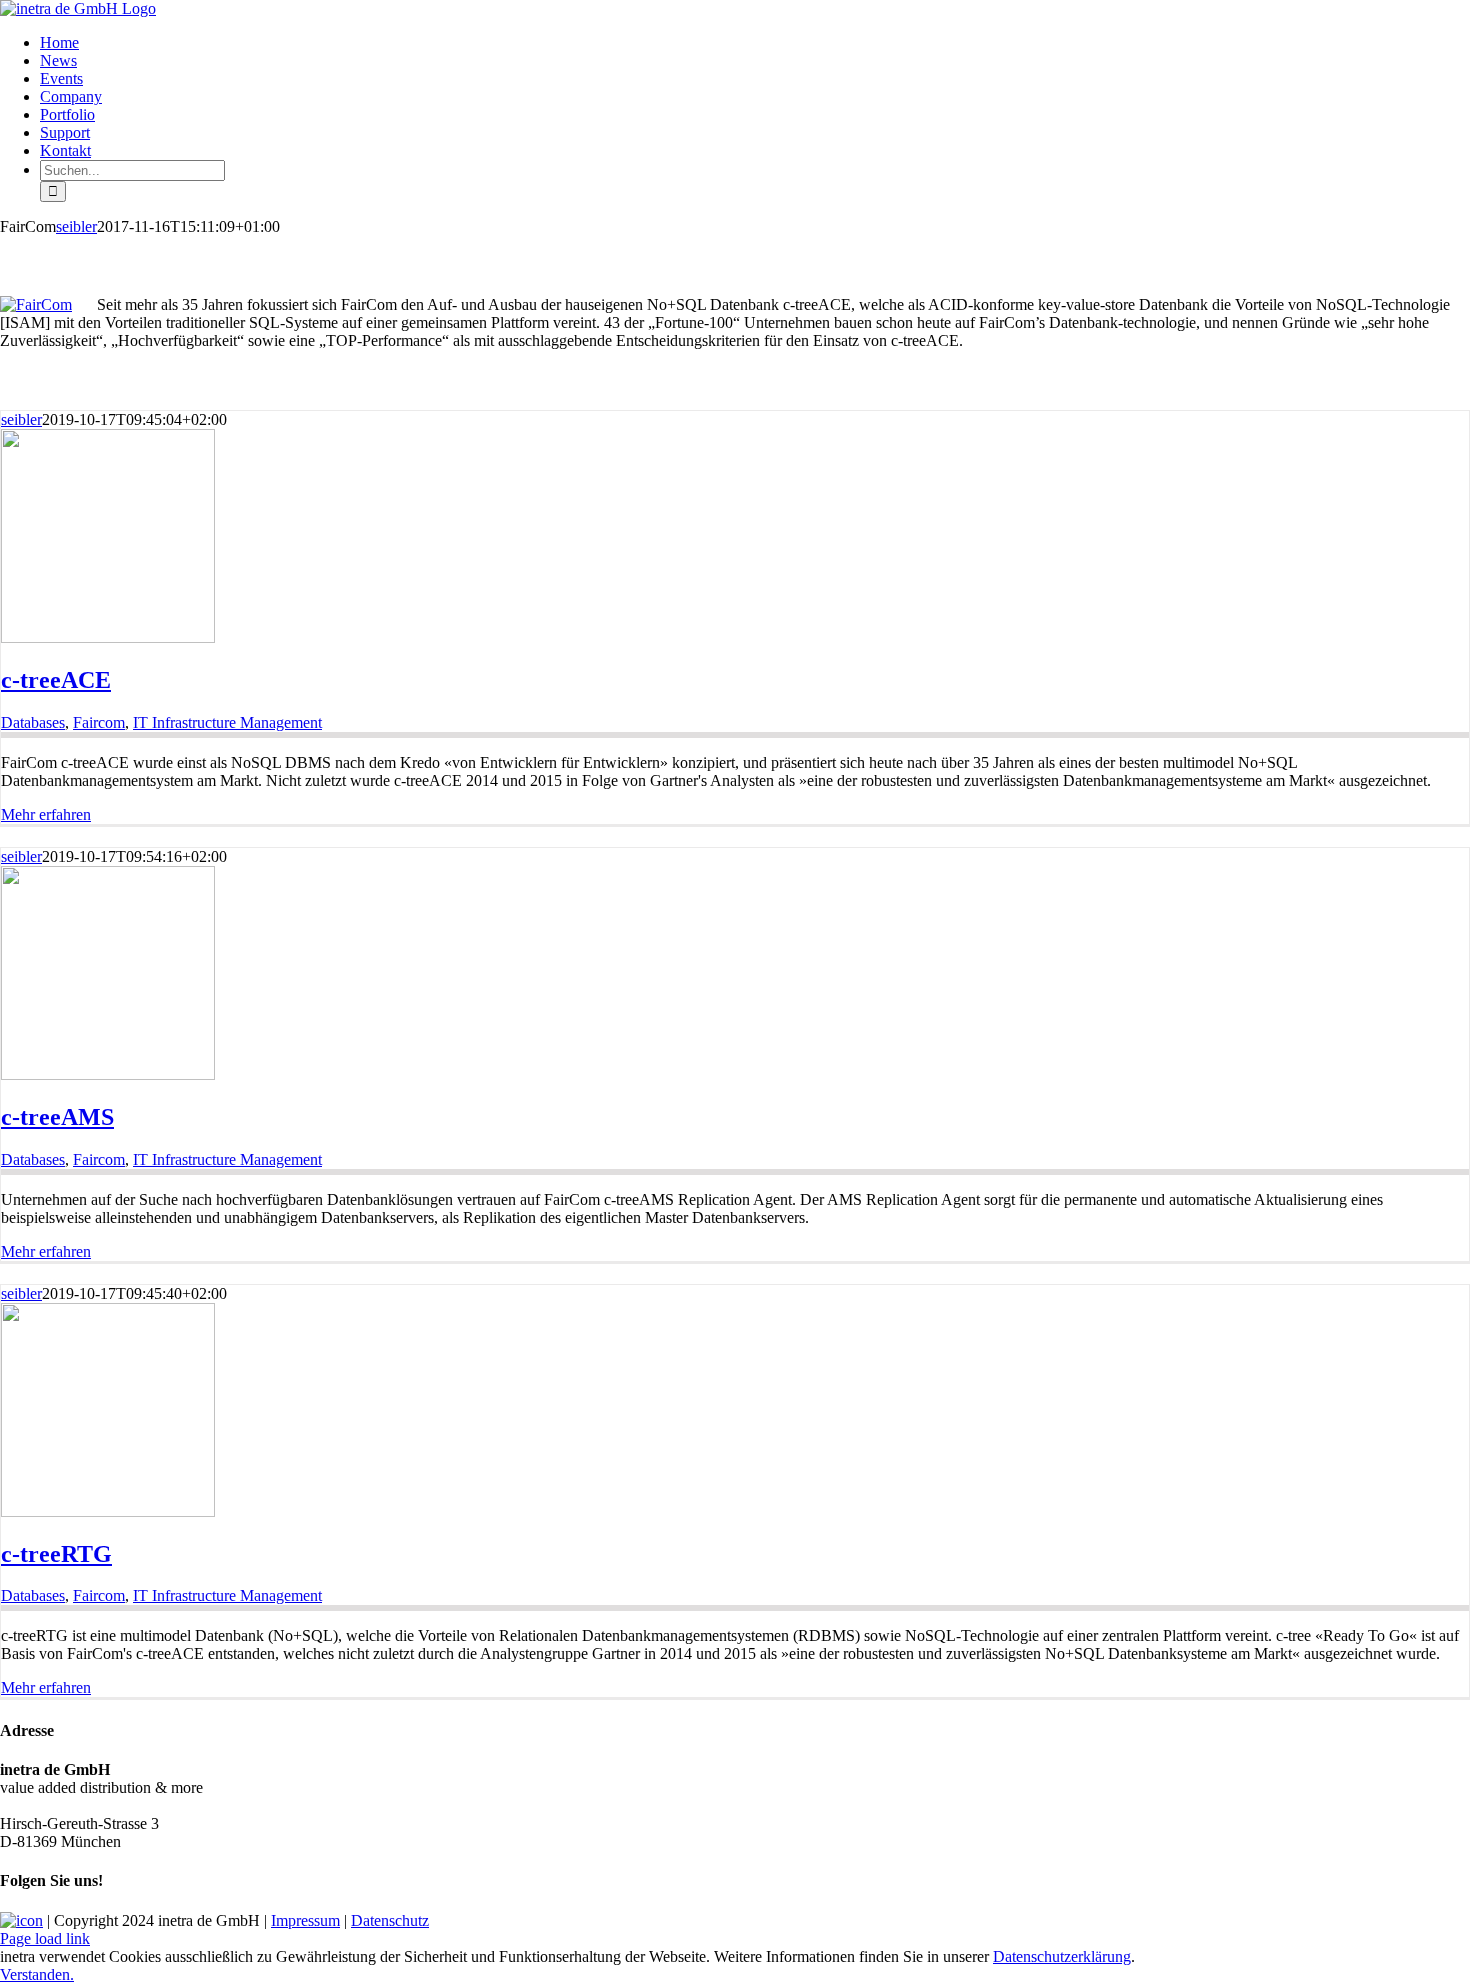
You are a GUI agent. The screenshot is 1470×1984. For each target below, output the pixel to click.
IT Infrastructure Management (227, 722)
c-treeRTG (56, 1554)
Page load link (45, 1938)
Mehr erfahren (46, 814)
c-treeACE (56, 680)
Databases (33, 722)
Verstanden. (37, 1974)
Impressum (305, 1920)
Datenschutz (390, 1920)
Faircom (99, 722)
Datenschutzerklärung (1062, 1956)
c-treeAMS (57, 1117)
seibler (76, 226)
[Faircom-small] (36, 304)
